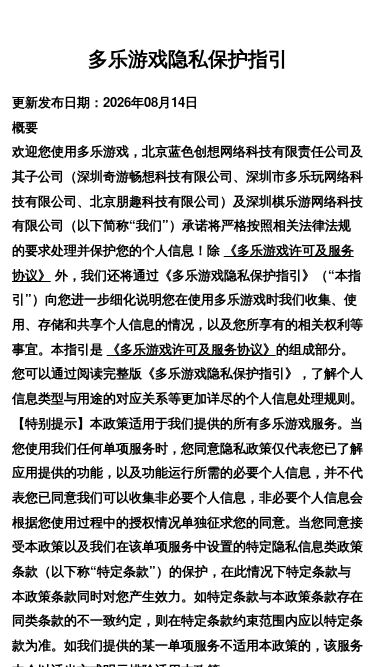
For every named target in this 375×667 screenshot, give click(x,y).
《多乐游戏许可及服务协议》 (191, 348)
